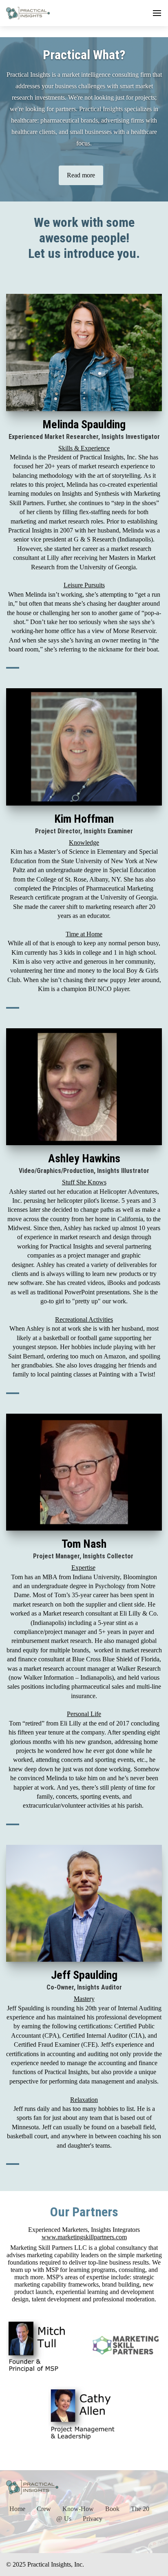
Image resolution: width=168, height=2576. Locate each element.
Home (17, 2509)
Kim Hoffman (84, 819)
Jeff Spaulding (84, 1975)
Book (112, 2509)
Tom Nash (84, 1544)
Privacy (93, 2519)
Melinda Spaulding (84, 424)
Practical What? (84, 55)
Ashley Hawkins (84, 1158)
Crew (44, 2509)
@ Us (64, 2519)
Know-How (78, 2509)
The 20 (140, 2509)
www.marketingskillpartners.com (84, 2237)
